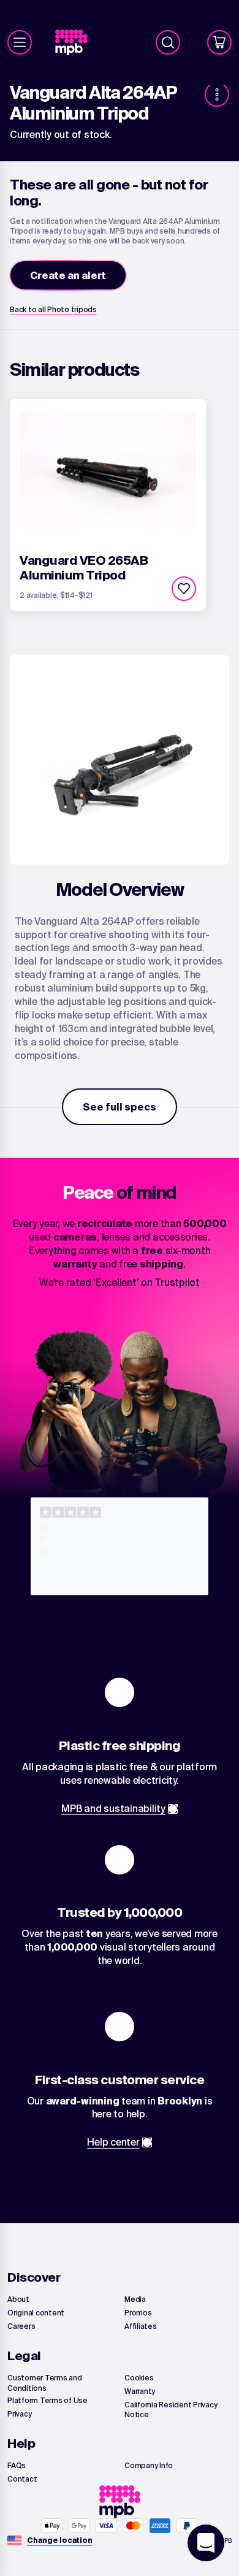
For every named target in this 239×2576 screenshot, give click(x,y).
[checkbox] (184, 589)
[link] (76, 43)
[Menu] (20, 42)
